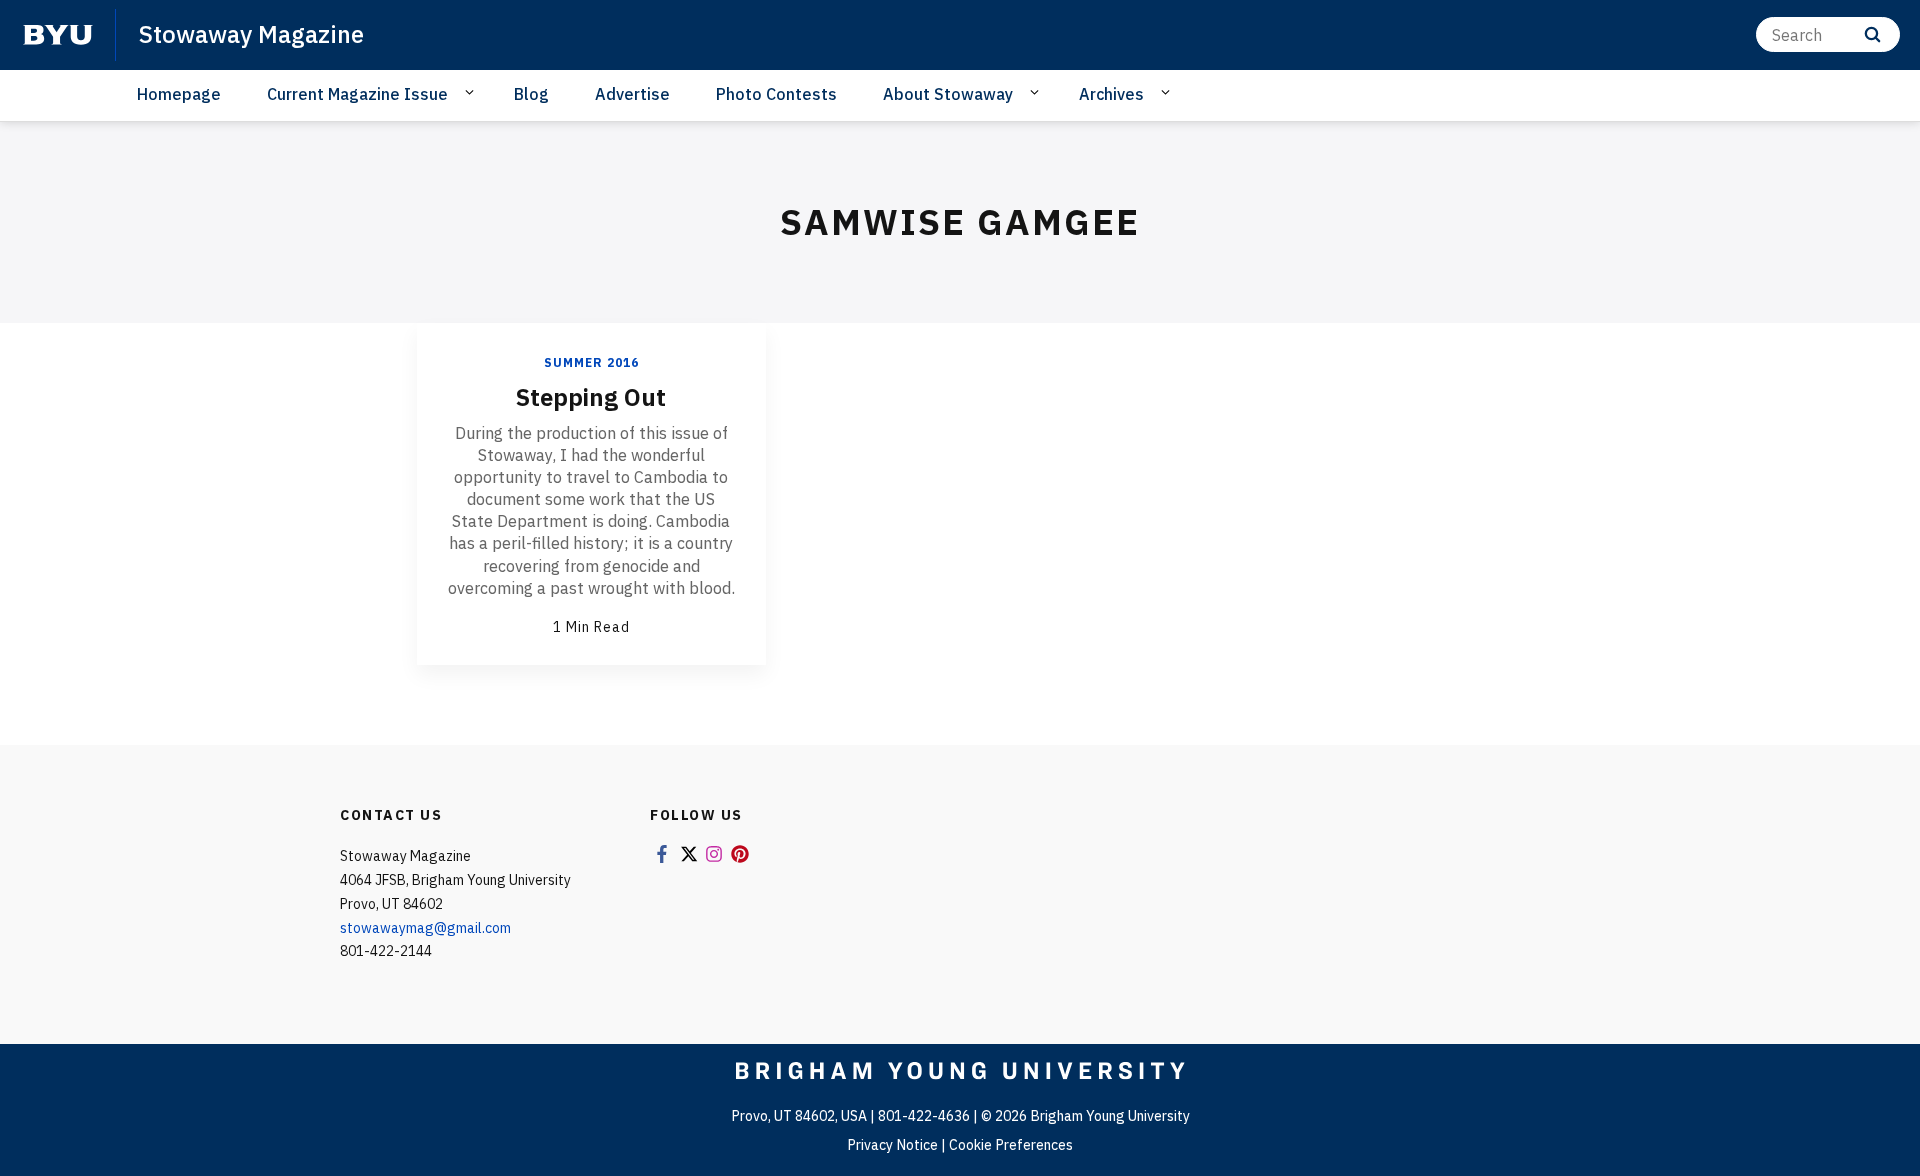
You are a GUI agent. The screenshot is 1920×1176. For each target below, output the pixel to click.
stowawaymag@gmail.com (425, 928)
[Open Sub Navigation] (472, 93)
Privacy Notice (892, 1145)
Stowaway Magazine (251, 34)
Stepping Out (591, 397)
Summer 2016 (591, 362)
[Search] (1872, 34)
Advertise (632, 94)
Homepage (179, 94)
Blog (531, 94)
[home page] (58, 35)
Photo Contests (776, 94)
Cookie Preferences (1011, 1145)
